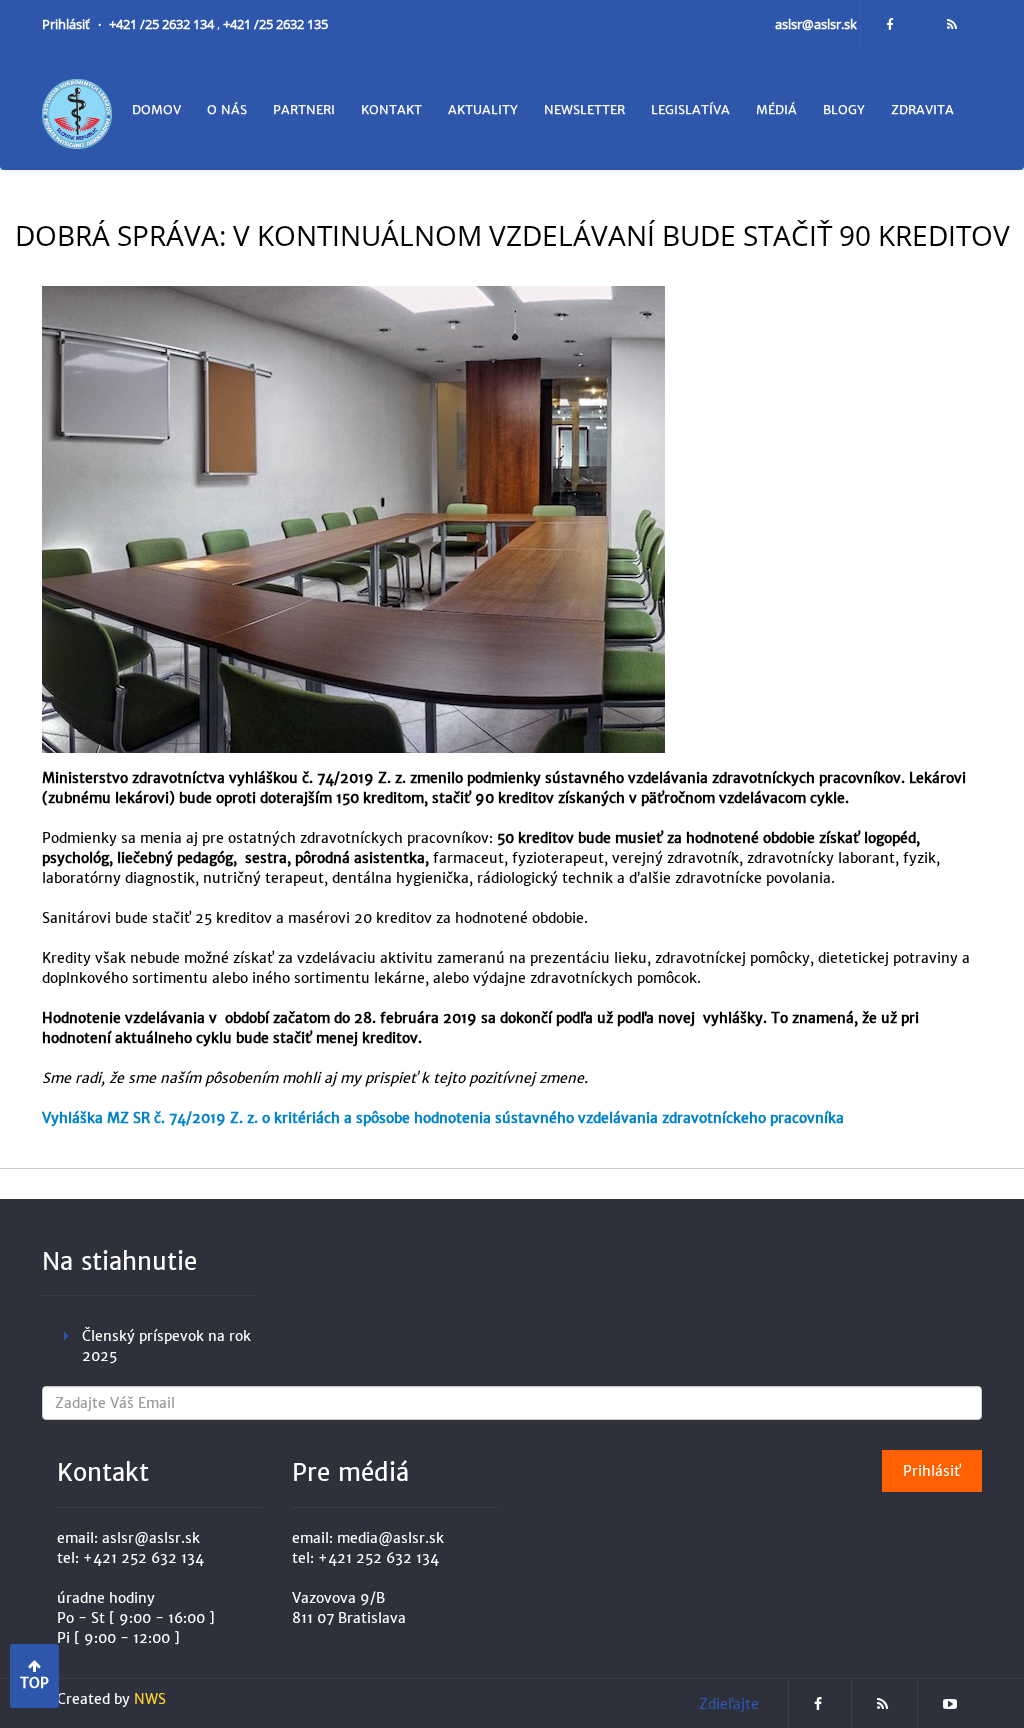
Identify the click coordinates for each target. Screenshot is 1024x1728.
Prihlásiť (67, 24)
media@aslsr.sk (390, 1538)
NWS (150, 1699)
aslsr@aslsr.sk (817, 24)
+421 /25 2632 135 (275, 24)
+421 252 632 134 (143, 1558)
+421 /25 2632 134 (163, 24)
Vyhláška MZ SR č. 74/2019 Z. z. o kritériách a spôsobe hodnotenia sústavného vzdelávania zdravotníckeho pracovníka (443, 1118)
